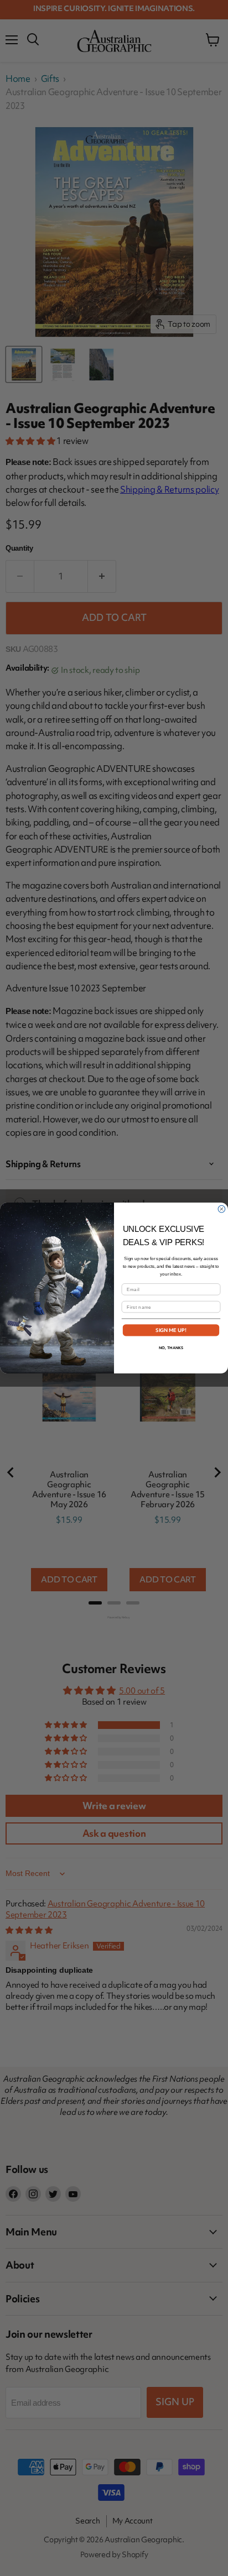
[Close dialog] (222, 1209)
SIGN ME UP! (171, 1330)
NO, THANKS (171, 1348)
